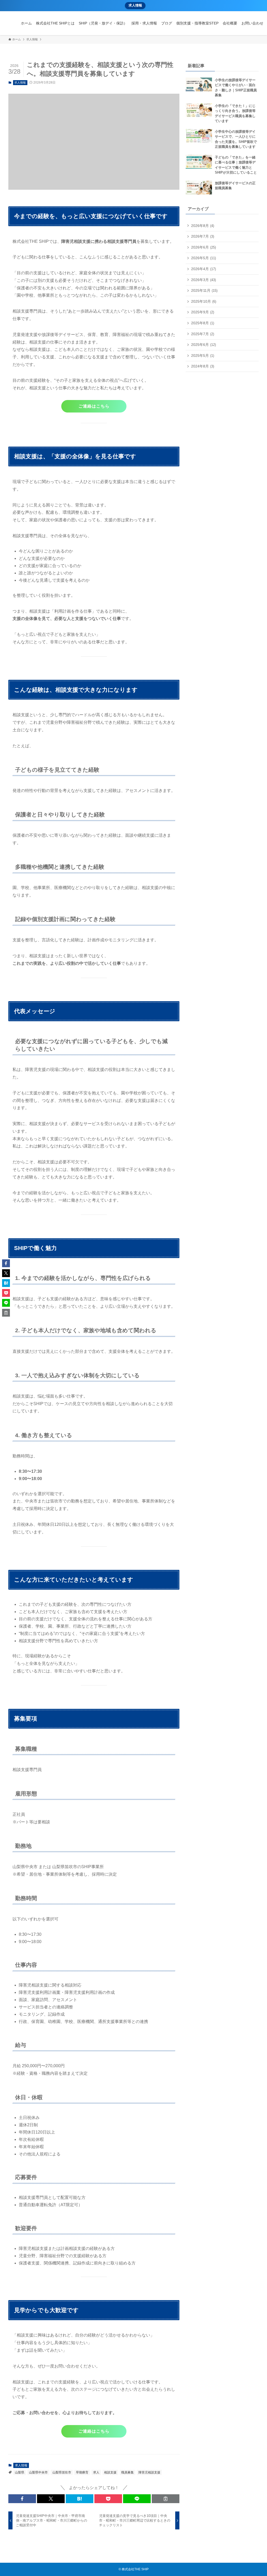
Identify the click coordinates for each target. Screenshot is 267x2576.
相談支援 (110, 2472)
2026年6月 (204, 247)
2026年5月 (204, 258)
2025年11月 (204, 290)
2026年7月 (203, 236)
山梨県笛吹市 (62, 2472)
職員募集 (128, 2472)
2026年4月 (204, 269)
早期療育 (82, 2472)
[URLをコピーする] (166, 2499)
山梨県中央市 (38, 2472)
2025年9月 (203, 312)
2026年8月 (203, 226)
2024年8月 (203, 366)
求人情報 (135, 5)
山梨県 (20, 2472)
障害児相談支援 (149, 2472)
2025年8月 (203, 323)
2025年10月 (204, 301)
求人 (96, 2472)
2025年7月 (203, 334)
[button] (22, 2499)
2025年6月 (204, 345)
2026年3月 (204, 280)
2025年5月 (203, 356)
